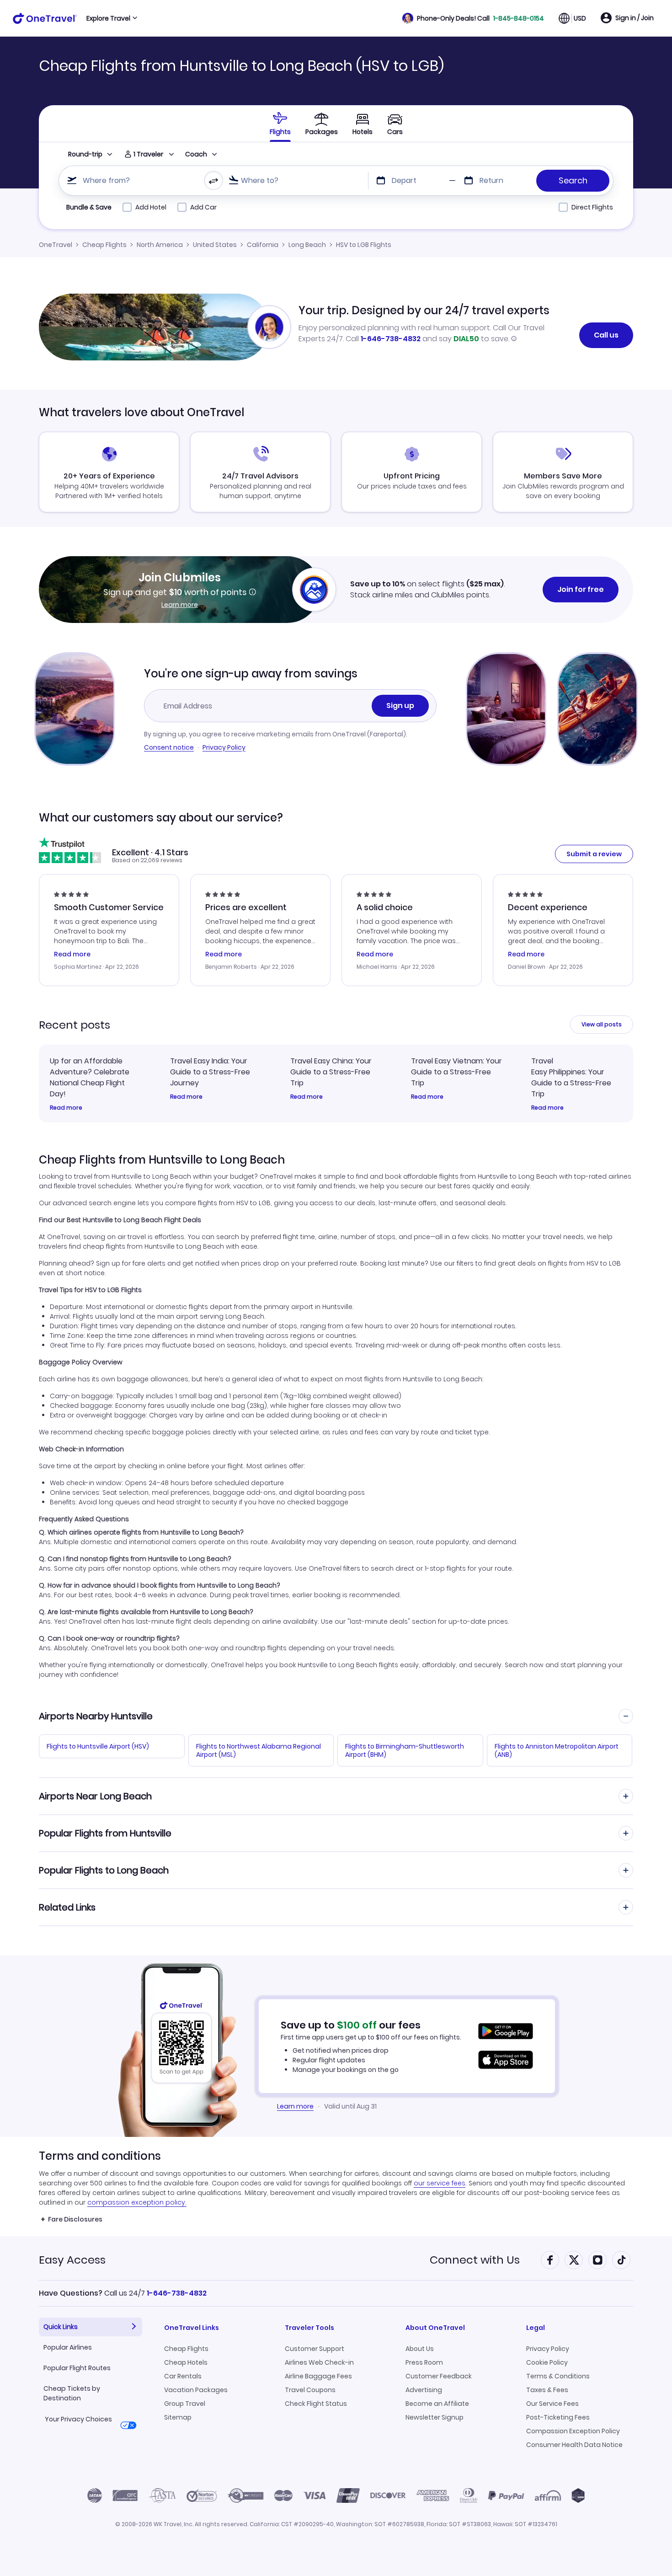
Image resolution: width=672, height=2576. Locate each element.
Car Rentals (183, 2376)
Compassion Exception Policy (573, 2431)
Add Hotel (151, 207)
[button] (473, 18)
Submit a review (594, 854)
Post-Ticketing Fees (558, 2417)
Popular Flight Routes (77, 2368)
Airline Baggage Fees (318, 2376)
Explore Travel (108, 18)
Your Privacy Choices (78, 2419)
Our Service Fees (552, 2404)
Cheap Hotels (186, 2362)
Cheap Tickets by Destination (72, 2393)
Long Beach (307, 245)
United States (215, 245)
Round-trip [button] (85, 154)
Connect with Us (475, 2260)
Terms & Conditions (558, 2376)
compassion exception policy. (137, 2202)
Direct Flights (592, 207)
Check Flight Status (316, 2404)
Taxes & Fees (547, 2390)
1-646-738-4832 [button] (177, 2293)
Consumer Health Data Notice (574, 2445)
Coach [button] (196, 154)
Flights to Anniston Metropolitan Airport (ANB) (557, 1750)
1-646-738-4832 (391, 339)
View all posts (602, 1024)
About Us (420, 2349)
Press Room (424, 2362)
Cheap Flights (104, 245)
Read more (66, 1108)
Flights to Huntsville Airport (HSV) (98, 1746)
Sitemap (178, 2417)
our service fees (440, 2183)
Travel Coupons (310, 2390)
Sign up (400, 706)
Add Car (203, 207)
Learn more (180, 605)
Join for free (581, 589)
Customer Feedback (439, 2376)
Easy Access (72, 2260)
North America (160, 245)
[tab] (280, 123)
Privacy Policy (224, 747)
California (263, 245)
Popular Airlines (68, 2347)
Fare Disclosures (75, 2219)
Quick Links (61, 2327)
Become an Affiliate (437, 2404)
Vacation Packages (196, 2390)
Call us (606, 335)
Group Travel (185, 2404)
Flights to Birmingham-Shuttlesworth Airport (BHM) (405, 1750)
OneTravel (56, 245)
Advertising (424, 2390)
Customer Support (315, 2349)
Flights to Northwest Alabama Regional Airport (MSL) (259, 1750)
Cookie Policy (547, 2362)
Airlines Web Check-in (319, 2362)
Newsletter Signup (435, 2417)
